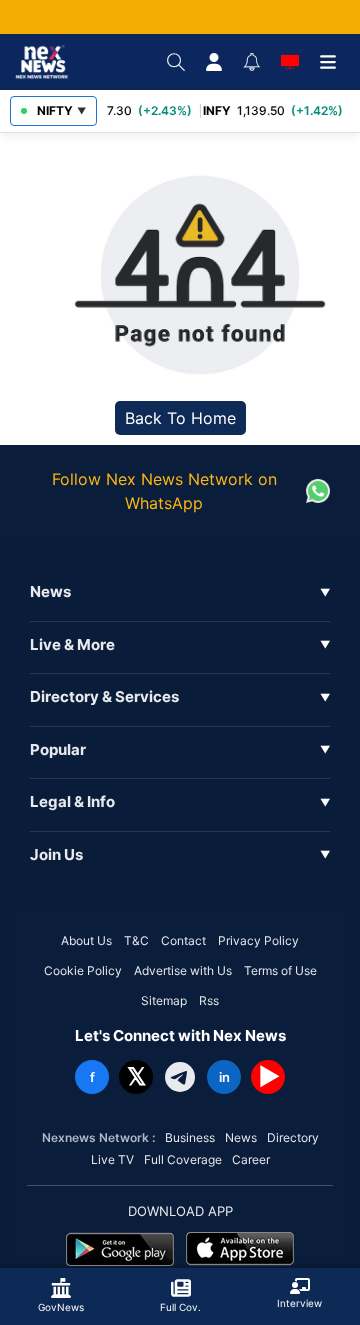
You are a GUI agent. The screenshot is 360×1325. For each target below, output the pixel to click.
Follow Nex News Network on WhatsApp (164, 491)
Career (251, 1159)
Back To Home (180, 418)
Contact (183, 940)
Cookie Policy (83, 970)
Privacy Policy (258, 940)
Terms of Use (280, 970)
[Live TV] (290, 62)
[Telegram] (180, 1077)
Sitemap (164, 1000)
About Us (86, 940)
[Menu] (328, 62)
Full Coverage (183, 1159)
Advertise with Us (183, 970)
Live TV (112, 1159)
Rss (209, 1000)
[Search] (176, 62)
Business (190, 1137)
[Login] (214, 62)
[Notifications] (252, 62)
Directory (293, 1137)
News (241, 1137)
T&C (136, 940)
